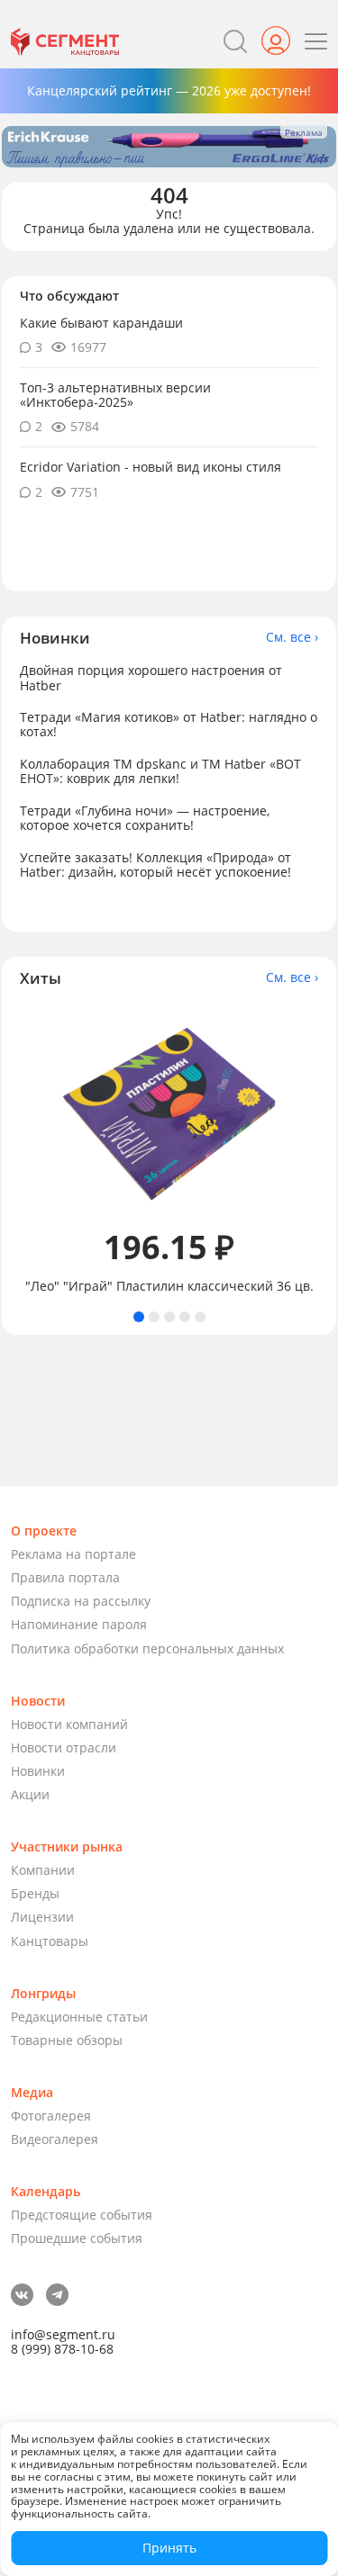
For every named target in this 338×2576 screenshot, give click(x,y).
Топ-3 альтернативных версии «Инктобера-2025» (115, 395)
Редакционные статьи (79, 2017)
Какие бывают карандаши (101, 323)
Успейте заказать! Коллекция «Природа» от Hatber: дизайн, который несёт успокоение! (155, 865)
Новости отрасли (64, 1747)
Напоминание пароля (79, 1624)
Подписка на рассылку (81, 1601)
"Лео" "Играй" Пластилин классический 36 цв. (169, 1286)
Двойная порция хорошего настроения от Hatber (151, 677)
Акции (30, 1794)
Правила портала (65, 1577)
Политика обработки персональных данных (147, 1648)
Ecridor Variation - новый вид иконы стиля (151, 467)
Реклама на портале (73, 1554)
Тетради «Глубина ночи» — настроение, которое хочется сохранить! (145, 818)
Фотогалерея (51, 2116)
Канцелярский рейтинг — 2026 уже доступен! (169, 90)
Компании (43, 1870)
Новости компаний (69, 1724)
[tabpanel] (169, 1149)
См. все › (292, 637)
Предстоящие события (82, 2215)
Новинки (38, 1771)
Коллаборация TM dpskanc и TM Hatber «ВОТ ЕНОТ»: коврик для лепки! (160, 771)
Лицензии (42, 1917)
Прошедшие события (77, 2238)
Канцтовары (50, 1941)
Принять (169, 2548)
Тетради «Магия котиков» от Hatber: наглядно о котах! (169, 724)
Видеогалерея (55, 2139)
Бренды (35, 1893)
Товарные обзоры (67, 2040)
